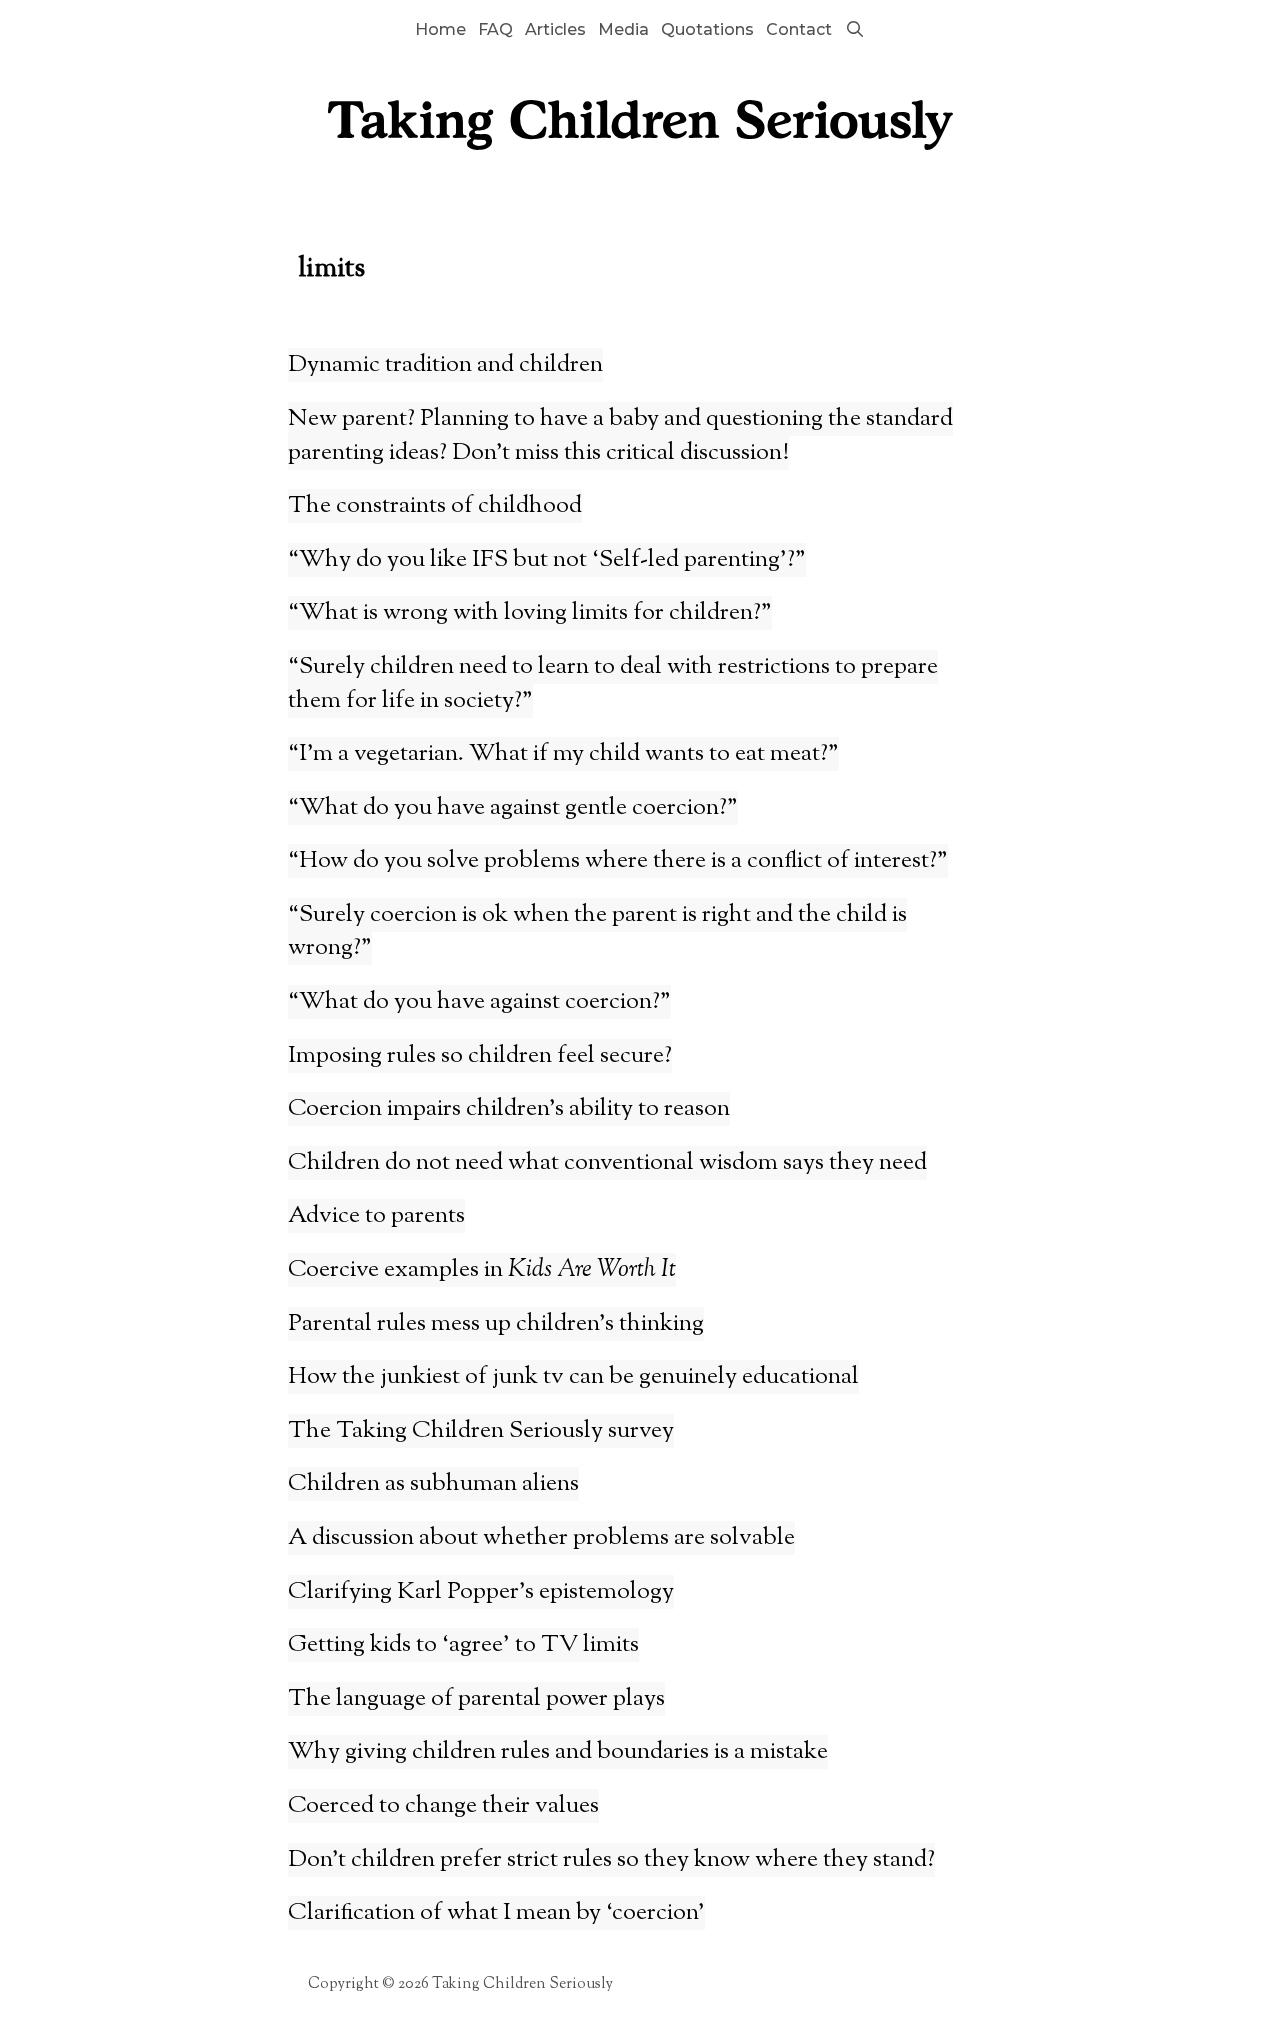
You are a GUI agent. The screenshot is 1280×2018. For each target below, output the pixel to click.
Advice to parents (376, 1216)
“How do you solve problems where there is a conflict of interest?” (618, 861)
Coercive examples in (482, 1270)
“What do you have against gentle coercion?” (513, 808)
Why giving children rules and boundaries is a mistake (558, 1752)
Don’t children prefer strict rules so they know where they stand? (611, 1860)
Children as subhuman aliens (433, 1484)
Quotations (707, 29)
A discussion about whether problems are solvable (541, 1538)
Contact (799, 29)
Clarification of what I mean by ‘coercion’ (496, 1913)
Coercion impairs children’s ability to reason (509, 1109)
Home (440, 29)
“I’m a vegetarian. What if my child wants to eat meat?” (563, 754)
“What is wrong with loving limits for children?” (530, 613)
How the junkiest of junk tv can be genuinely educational (573, 1377)
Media (623, 29)
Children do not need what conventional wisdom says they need (607, 1163)
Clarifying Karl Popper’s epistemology (481, 1592)
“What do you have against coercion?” (479, 1002)
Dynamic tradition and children (445, 365)
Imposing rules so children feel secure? (480, 1056)
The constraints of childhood (435, 506)
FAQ (495, 29)
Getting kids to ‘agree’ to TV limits (463, 1645)
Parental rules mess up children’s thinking (496, 1324)
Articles (555, 29)
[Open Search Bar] (854, 30)
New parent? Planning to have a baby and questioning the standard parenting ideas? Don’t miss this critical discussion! (620, 436)
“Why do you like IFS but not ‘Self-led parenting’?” (547, 560)
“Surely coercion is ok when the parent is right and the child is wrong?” (597, 932)
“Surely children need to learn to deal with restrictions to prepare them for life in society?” (613, 684)
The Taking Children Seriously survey (481, 1431)
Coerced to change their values (443, 1806)
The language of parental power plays (476, 1699)
